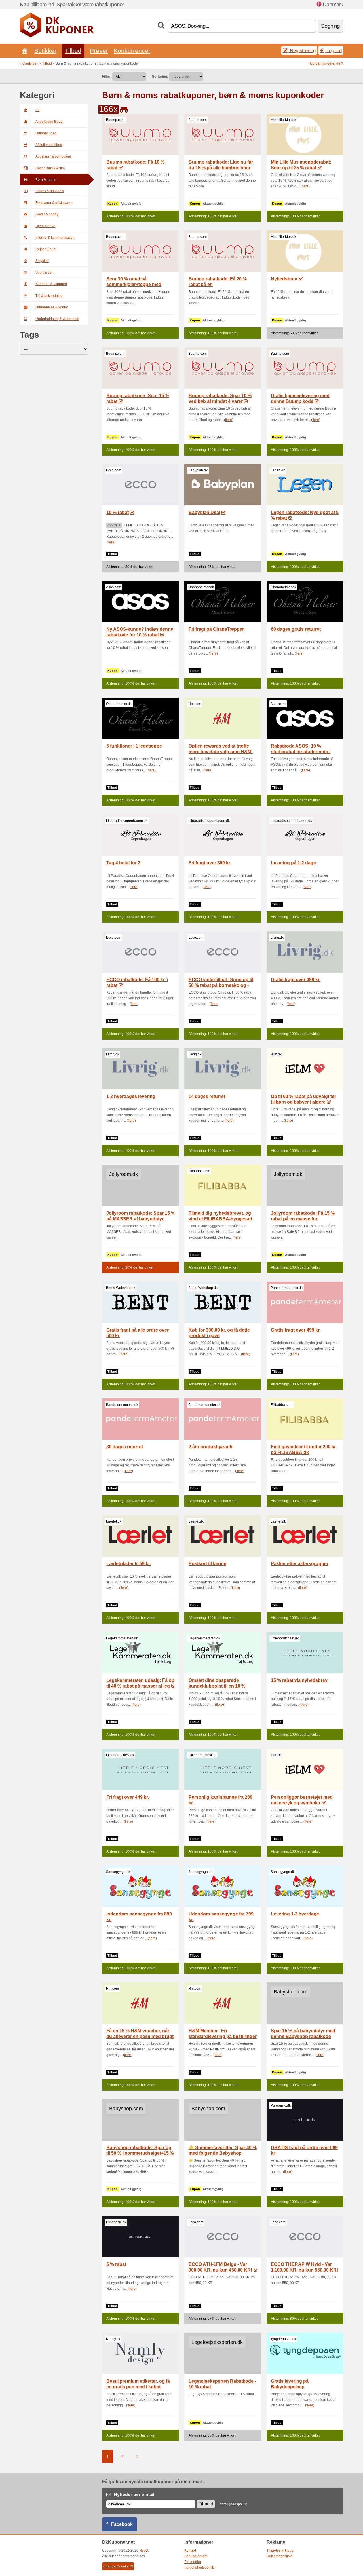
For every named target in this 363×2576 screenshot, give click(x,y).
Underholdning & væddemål (57, 319)
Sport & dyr (44, 272)
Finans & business (50, 191)
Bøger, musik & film (50, 168)
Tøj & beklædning (49, 296)
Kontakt (190, 2550)
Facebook (122, 2524)
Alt (37, 110)
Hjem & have (45, 226)
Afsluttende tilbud (49, 145)
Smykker (42, 261)
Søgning (330, 26)
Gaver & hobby (47, 214)
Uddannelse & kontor (52, 307)
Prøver (99, 51)
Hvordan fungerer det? (326, 63)
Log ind (333, 50)
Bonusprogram (196, 2556)
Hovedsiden (29, 63)
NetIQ (144, 2550)
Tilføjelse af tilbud (280, 2550)
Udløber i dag (46, 133)
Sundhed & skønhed (51, 284)
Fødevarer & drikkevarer (54, 203)
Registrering (302, 50)
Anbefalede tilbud (49, 122)
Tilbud (73, 51)
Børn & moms (46, 180)
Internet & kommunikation (55, 238)
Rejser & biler (46, 249)
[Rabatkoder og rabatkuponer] (57, 36)
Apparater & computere (53, 156)
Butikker (45, 51)
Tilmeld (206, 2504)
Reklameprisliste (279, 2556)
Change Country (116, 2566)
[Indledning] (24, 51)
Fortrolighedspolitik (232, 2504)
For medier (193, 2562)
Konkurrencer (132, 51)
